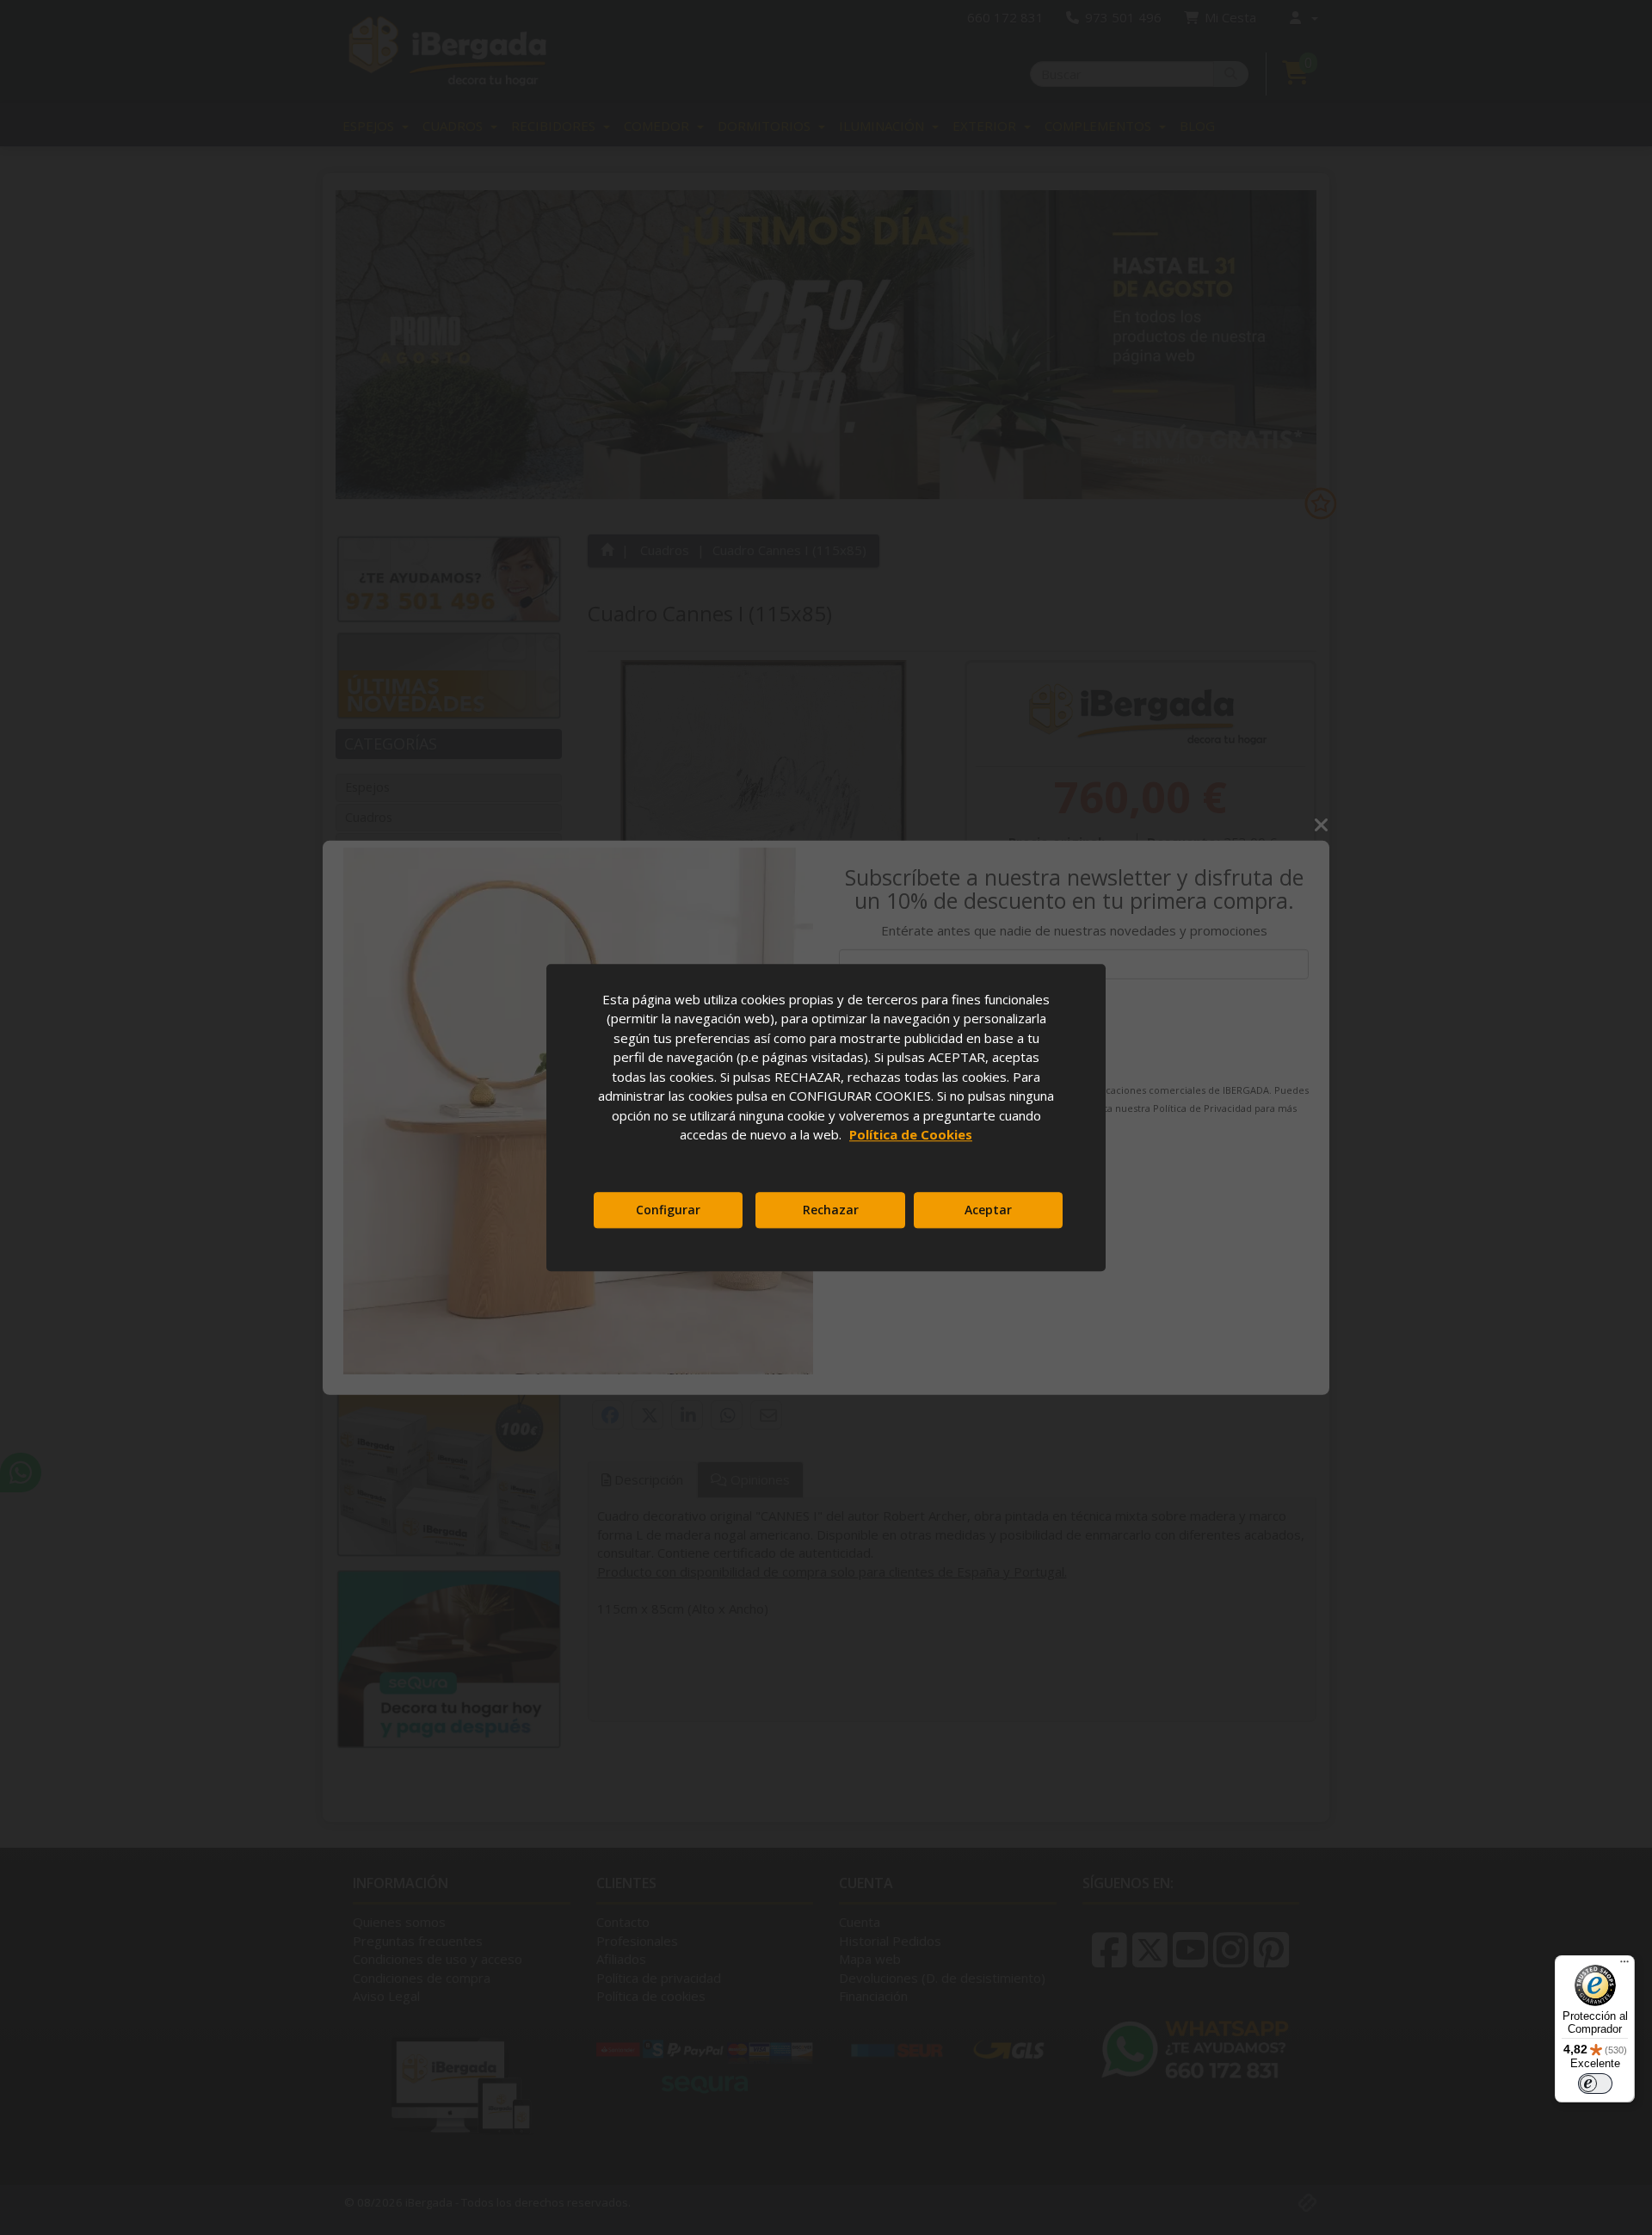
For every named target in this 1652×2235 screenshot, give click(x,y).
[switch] (1595, 2084)
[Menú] (1624, 1966)
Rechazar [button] (831, 1210)
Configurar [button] (668, 1210)
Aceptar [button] (988, 1210)
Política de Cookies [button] (911, 1134)
